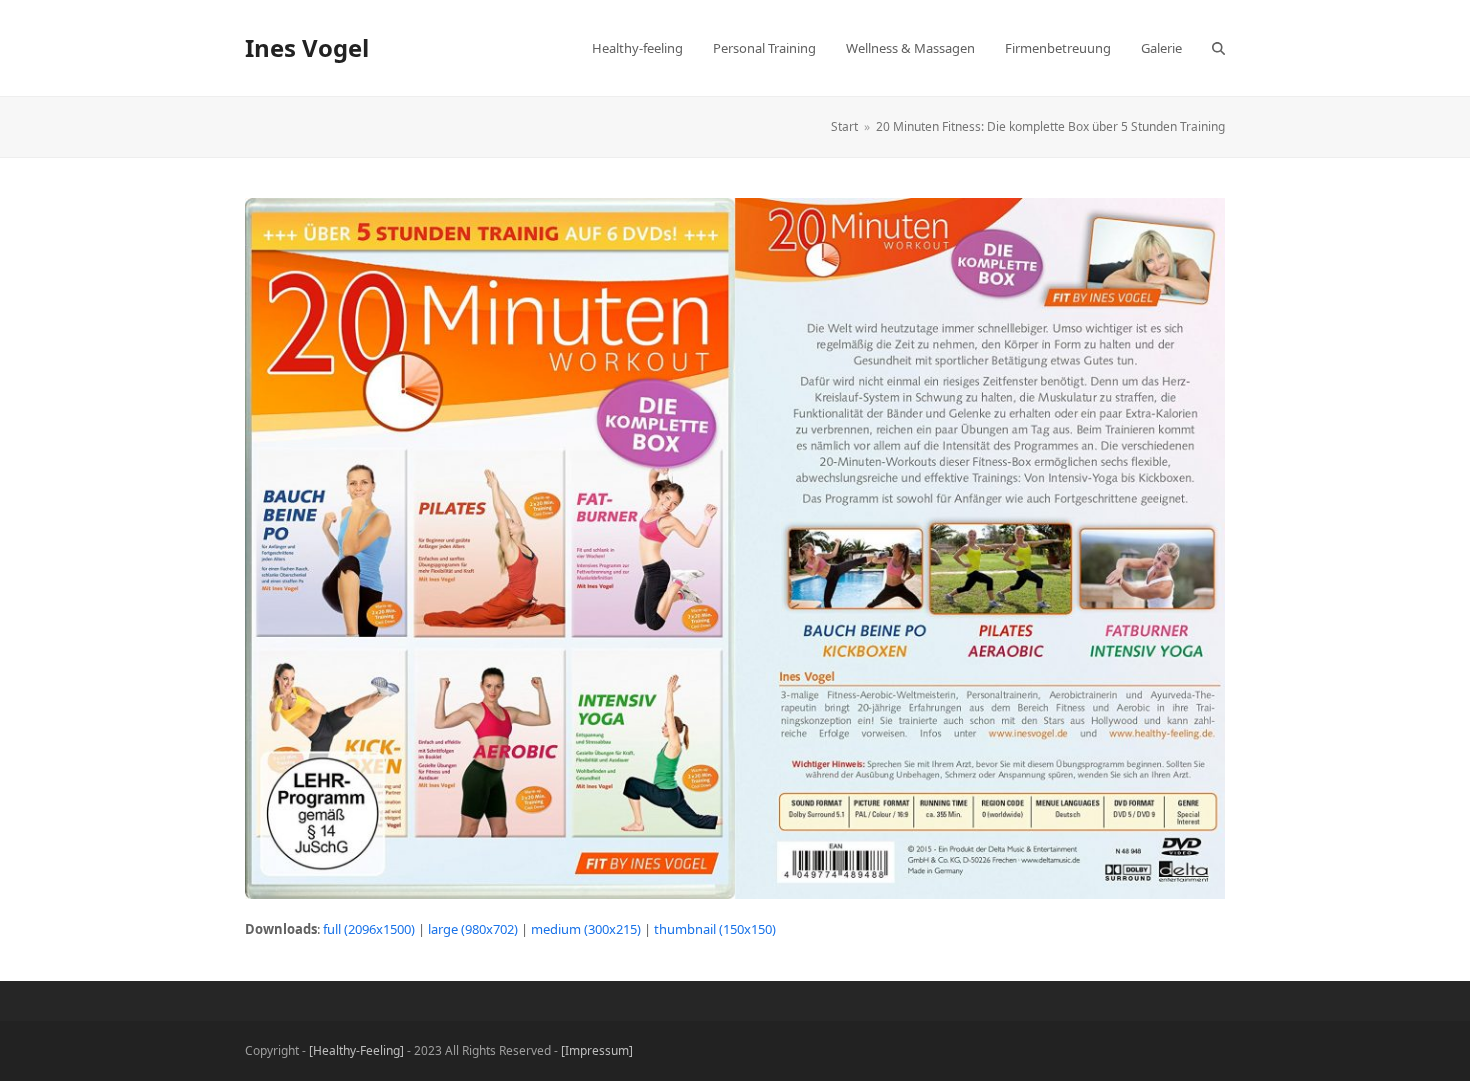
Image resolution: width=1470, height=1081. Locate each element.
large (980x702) (473, 929)
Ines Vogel (307, 47)
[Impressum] (597, 1050)
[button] (1218, 48)
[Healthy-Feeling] (356, 1050)
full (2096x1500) (369, 929)
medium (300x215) (586, 929)
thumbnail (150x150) (715, 929)
